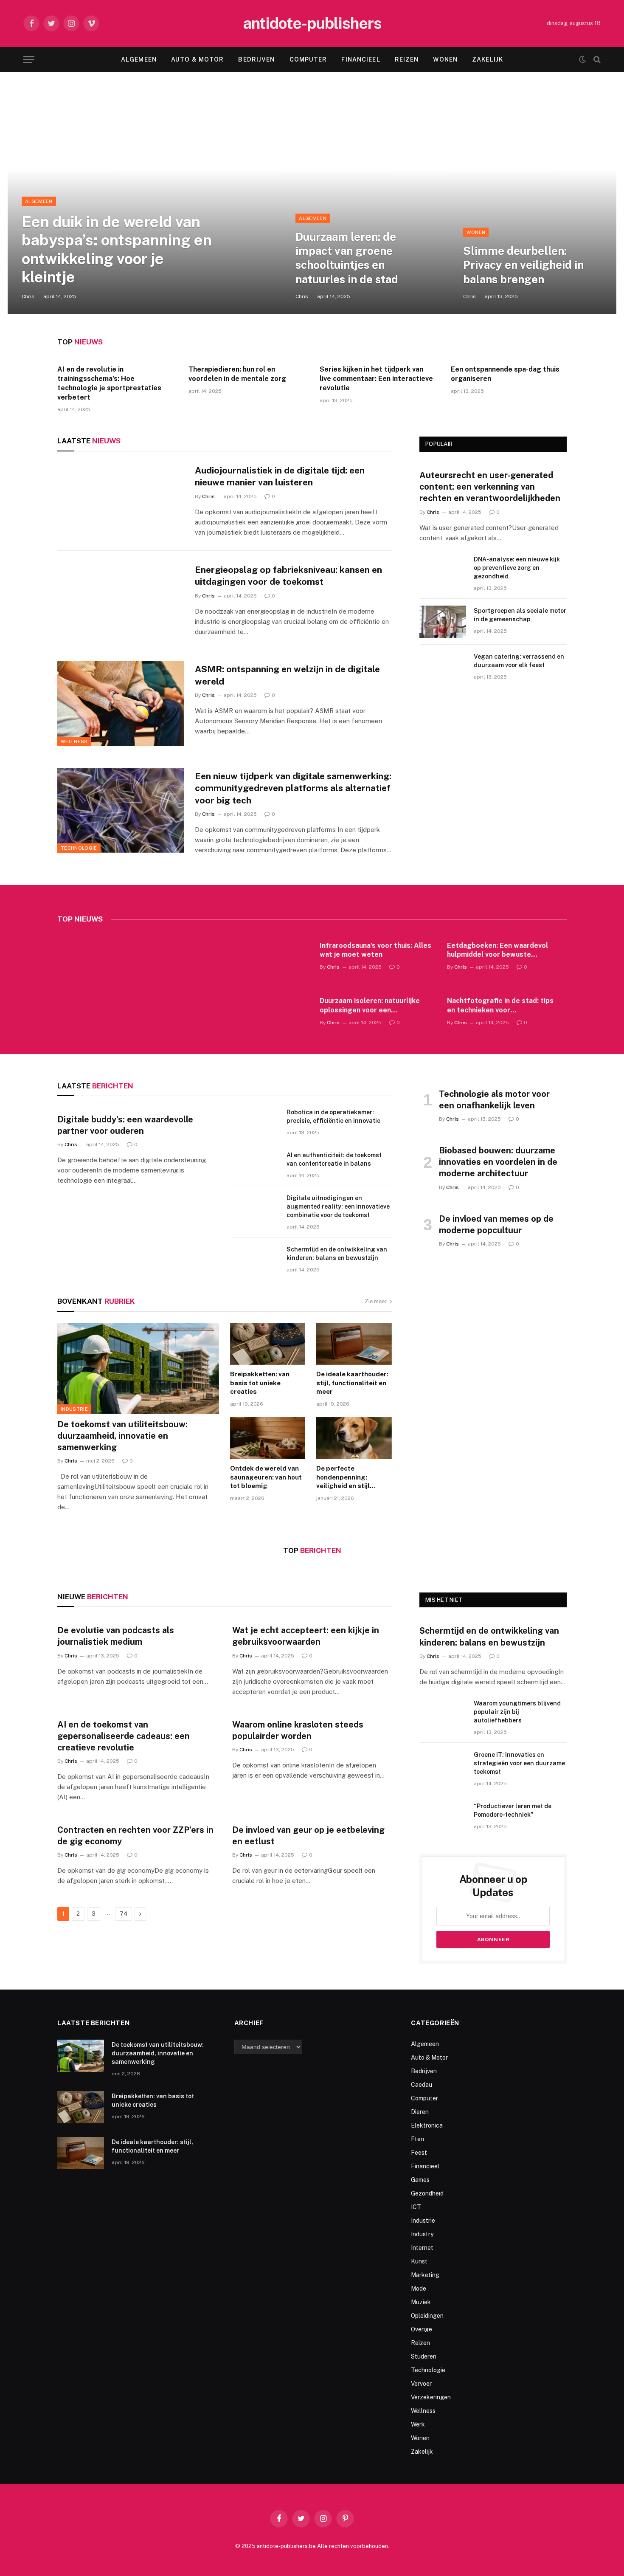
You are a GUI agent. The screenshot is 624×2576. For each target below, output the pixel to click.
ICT (416, 2207)
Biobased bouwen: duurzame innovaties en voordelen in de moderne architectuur (498, 1162)
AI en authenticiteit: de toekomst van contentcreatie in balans (334, 1159)
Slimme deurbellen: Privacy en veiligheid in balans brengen (523, 265)
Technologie (79, 848)
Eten (417, 2139)
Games (420, 2180)
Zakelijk (488, 59)
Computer (308, 59)
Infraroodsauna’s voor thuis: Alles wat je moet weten (375, 950)
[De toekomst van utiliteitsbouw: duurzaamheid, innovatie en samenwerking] (138, 1368)
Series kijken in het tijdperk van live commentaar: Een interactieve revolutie (376, 379)
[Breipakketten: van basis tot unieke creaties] (268, 1344)
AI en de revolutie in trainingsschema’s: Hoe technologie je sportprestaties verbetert (109, 383)
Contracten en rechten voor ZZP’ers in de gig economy (135, 1836)
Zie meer (376, 1301)
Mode (419, 2289)
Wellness (74, 741)
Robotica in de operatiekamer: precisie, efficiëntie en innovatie (333, 1116)
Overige (422, 2329)
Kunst (419, 2261)
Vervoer (421, 2384)
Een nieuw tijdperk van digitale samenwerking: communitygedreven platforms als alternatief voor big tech (293, 788)
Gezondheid (427, 2193)
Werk (418, 2424)
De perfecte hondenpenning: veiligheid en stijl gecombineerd (343, 1477)
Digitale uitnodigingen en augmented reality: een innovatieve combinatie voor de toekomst (338, 1206)
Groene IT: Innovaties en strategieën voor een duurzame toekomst (519, 1763)
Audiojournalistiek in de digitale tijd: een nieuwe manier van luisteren (280, 476)
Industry (422, 2234)
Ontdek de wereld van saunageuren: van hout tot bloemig (266, 1477)
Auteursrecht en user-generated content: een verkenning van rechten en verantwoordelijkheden (490, 487)
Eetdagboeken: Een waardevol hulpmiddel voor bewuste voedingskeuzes (498, 951)
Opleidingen (427, 2316)
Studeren (424, 2356)
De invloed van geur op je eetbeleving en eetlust (308, 1836)
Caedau (422, 2085)
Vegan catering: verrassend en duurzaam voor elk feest (519, 661)
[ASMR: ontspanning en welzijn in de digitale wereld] (121, 704)
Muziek (421, 2302)
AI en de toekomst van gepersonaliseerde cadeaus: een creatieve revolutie (124, 1736)
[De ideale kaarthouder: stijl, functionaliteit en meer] (354, 1344)
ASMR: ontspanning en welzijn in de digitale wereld (287, 675)
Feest (419, 2153)
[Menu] (29, 60)
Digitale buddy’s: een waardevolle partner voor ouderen (125, 1125)
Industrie (74, 1409)
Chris (28, 296)
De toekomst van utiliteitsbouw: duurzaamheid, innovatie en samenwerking (122, 1436)
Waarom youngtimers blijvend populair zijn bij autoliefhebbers (517, 1712)
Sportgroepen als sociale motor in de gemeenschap (520, 615)
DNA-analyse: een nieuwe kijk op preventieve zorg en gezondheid (517, 568)
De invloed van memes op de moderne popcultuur (496, 1225)
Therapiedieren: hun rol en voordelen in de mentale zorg (237, 374)
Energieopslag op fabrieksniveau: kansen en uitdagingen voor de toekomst (288, 576)
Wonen (445, 59)
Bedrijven (256, 59)
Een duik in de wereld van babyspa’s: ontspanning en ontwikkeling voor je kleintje (117, 249)
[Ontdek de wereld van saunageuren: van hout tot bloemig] (268, 1438)
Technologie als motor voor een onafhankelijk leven (494, 1100)
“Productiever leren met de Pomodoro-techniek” (513, 1810)
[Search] (596, 60)
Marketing (425, 2275)
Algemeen (139, 59)
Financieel (361, 59)
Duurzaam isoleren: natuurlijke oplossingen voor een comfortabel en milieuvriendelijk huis (373, 1006)
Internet (422, 2248)
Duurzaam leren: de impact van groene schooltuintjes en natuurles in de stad (347, 258)
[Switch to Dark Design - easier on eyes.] (582, 59)
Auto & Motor (197, 59)
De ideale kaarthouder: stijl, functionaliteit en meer (352, 1383)
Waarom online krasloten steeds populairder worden (298, 1730)
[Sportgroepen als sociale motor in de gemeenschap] (443, 622)
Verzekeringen (431, 2397)
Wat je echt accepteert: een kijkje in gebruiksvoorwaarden (306, 1636)
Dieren (420, 2112)
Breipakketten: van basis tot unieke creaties (260, 1383)
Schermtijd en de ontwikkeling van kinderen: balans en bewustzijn (337, 1254)
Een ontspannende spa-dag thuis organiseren (505, 374)
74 (124, 1914)
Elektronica (427, 2125)
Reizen (407, 59)
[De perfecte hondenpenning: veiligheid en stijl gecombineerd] (354, 1438)
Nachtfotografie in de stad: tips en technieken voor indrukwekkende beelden (500, 1006)
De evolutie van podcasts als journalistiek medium (116, 1636)
